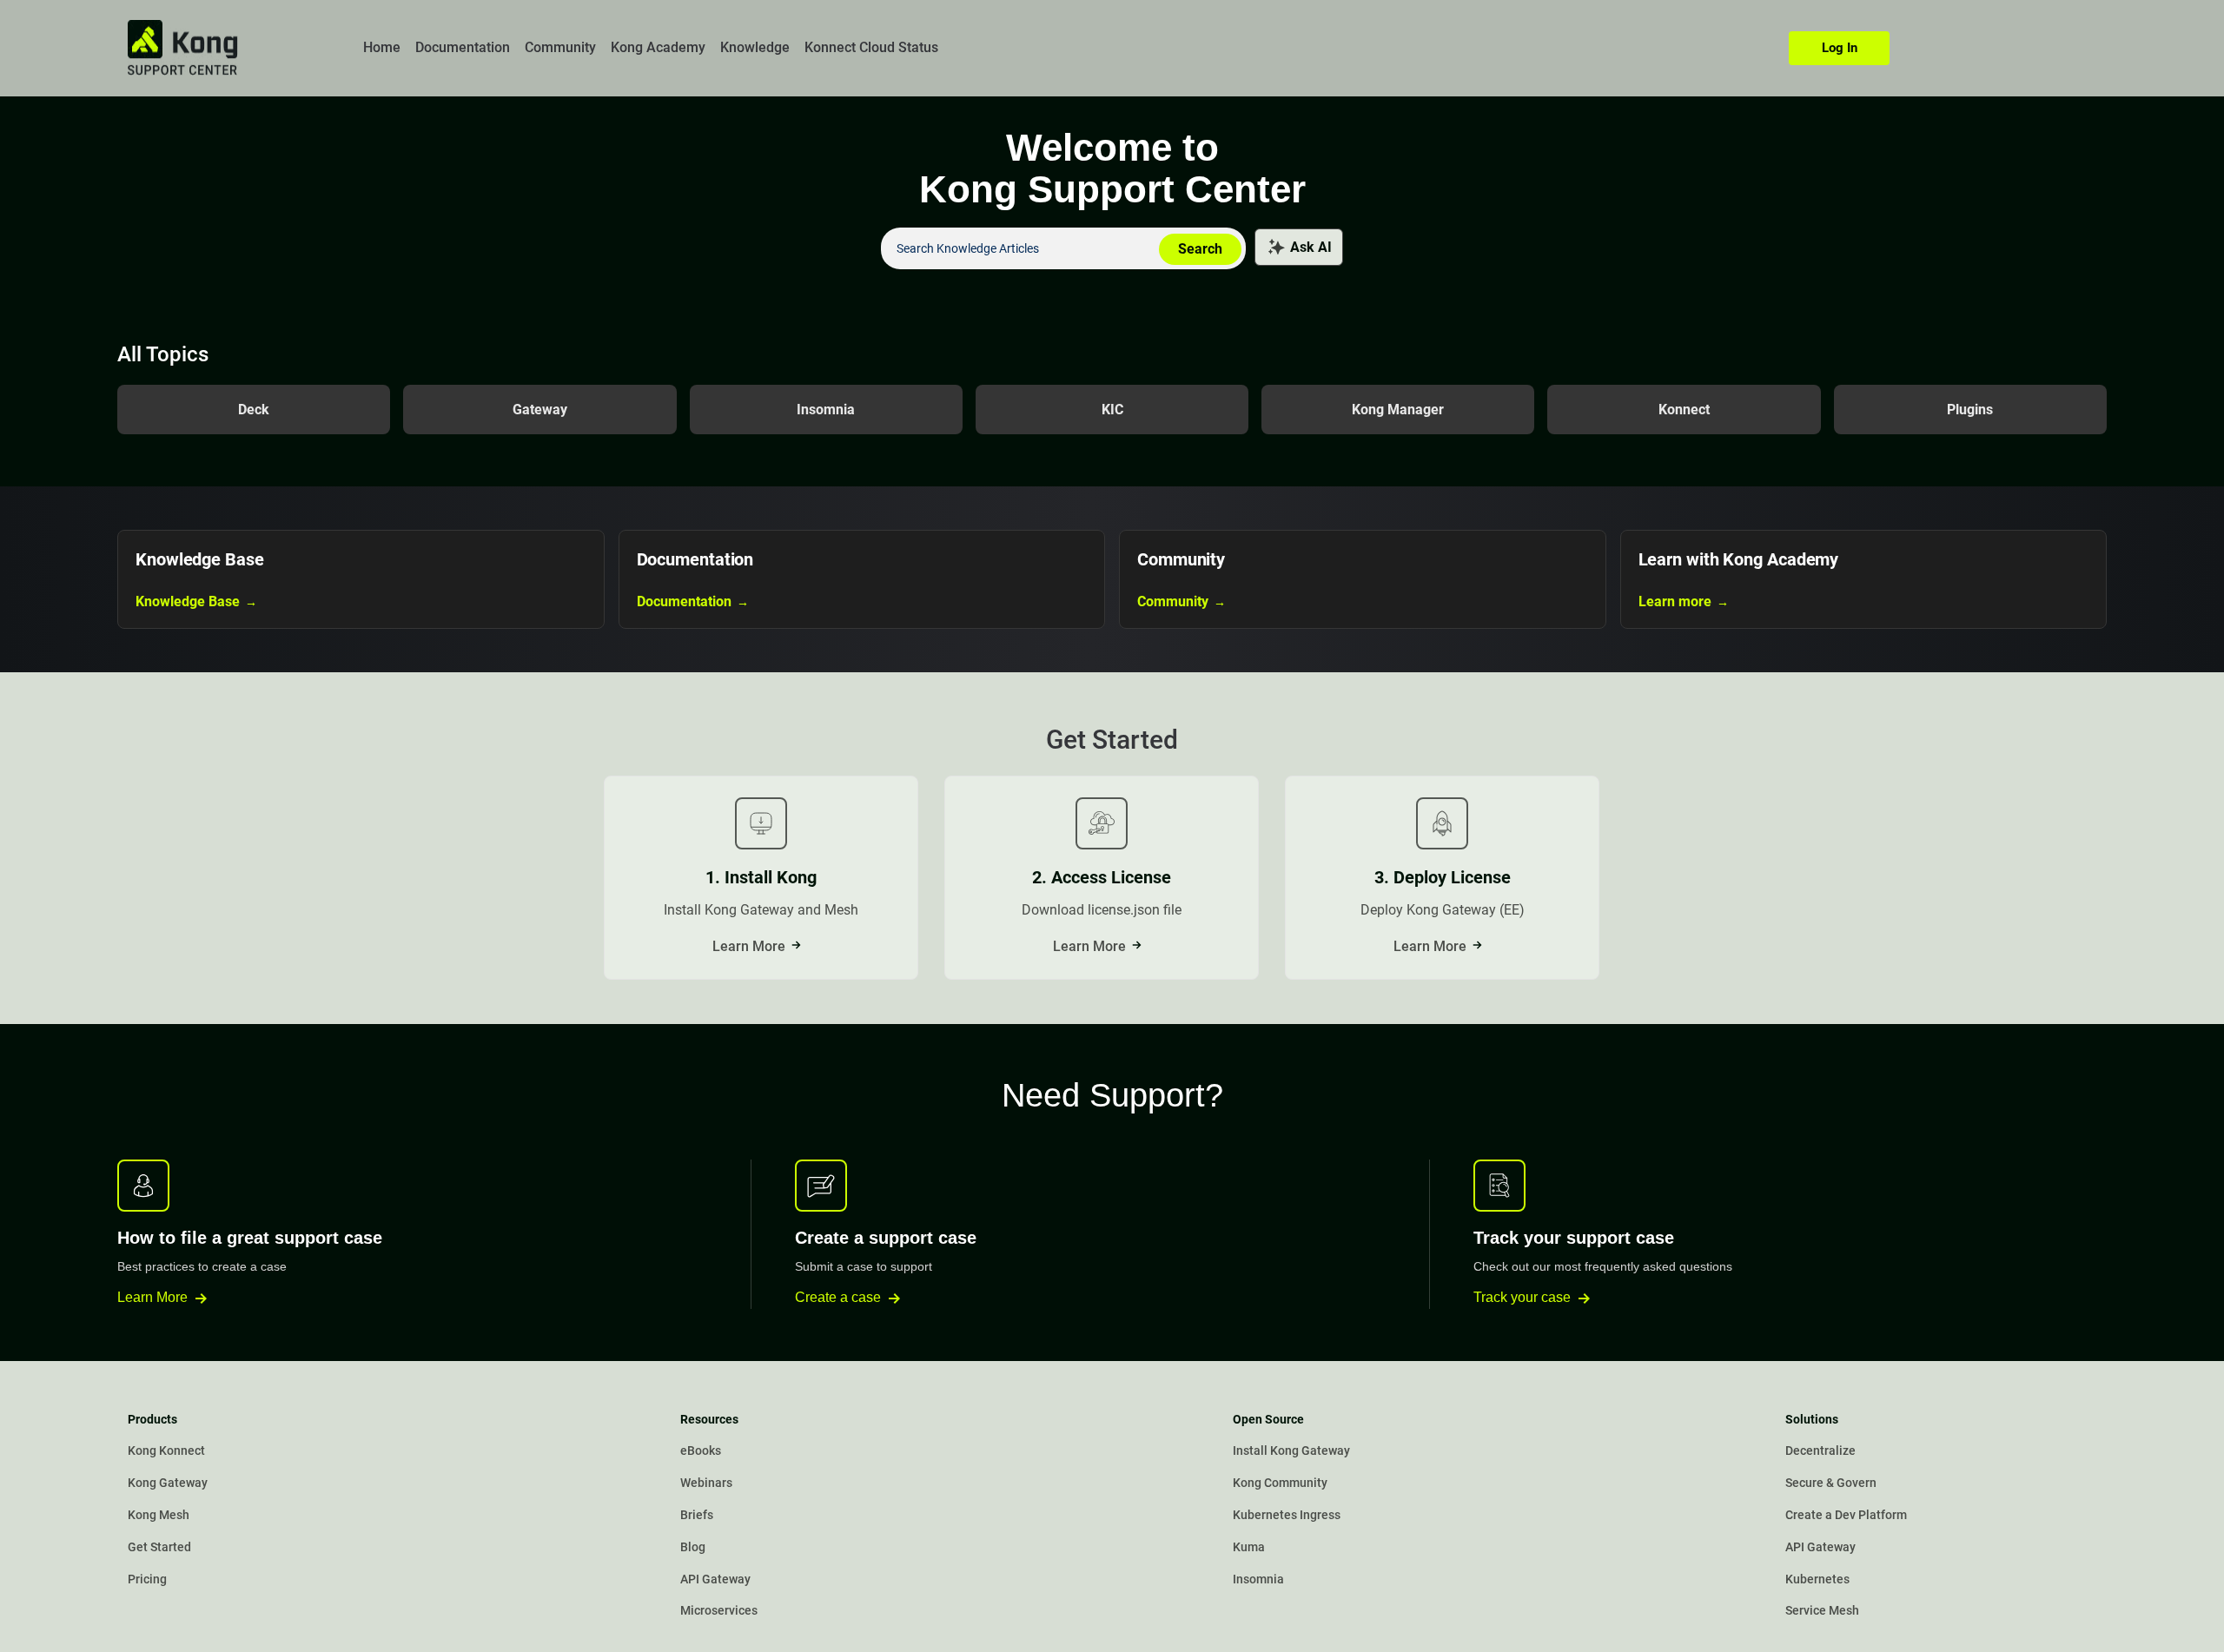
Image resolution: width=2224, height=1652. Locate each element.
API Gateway (715, 1579)
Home (382, 47)
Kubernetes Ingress (1287, 1515)
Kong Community (1280, 1483)
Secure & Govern (1831, 1483)
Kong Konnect (166, 1451)
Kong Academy (658, 47)
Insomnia (1258, 1579)
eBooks (701, 1451)
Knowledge (755, 47)
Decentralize (1820, 1451)
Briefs (697, 1515)
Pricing (147, 1579)
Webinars (706, 1483)
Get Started (159, 1547)
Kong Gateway (168, 1483)
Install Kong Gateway (1291, 1451)
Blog (693, 1547)
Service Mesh (1822, 1611)
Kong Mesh (159, 1515)
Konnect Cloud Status (871, 47)
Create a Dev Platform (1846, 1515)
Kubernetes (1817, 1579)
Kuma (1249, 1547)
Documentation (463, 47)
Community (560, 47)
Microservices (719, 1611)
